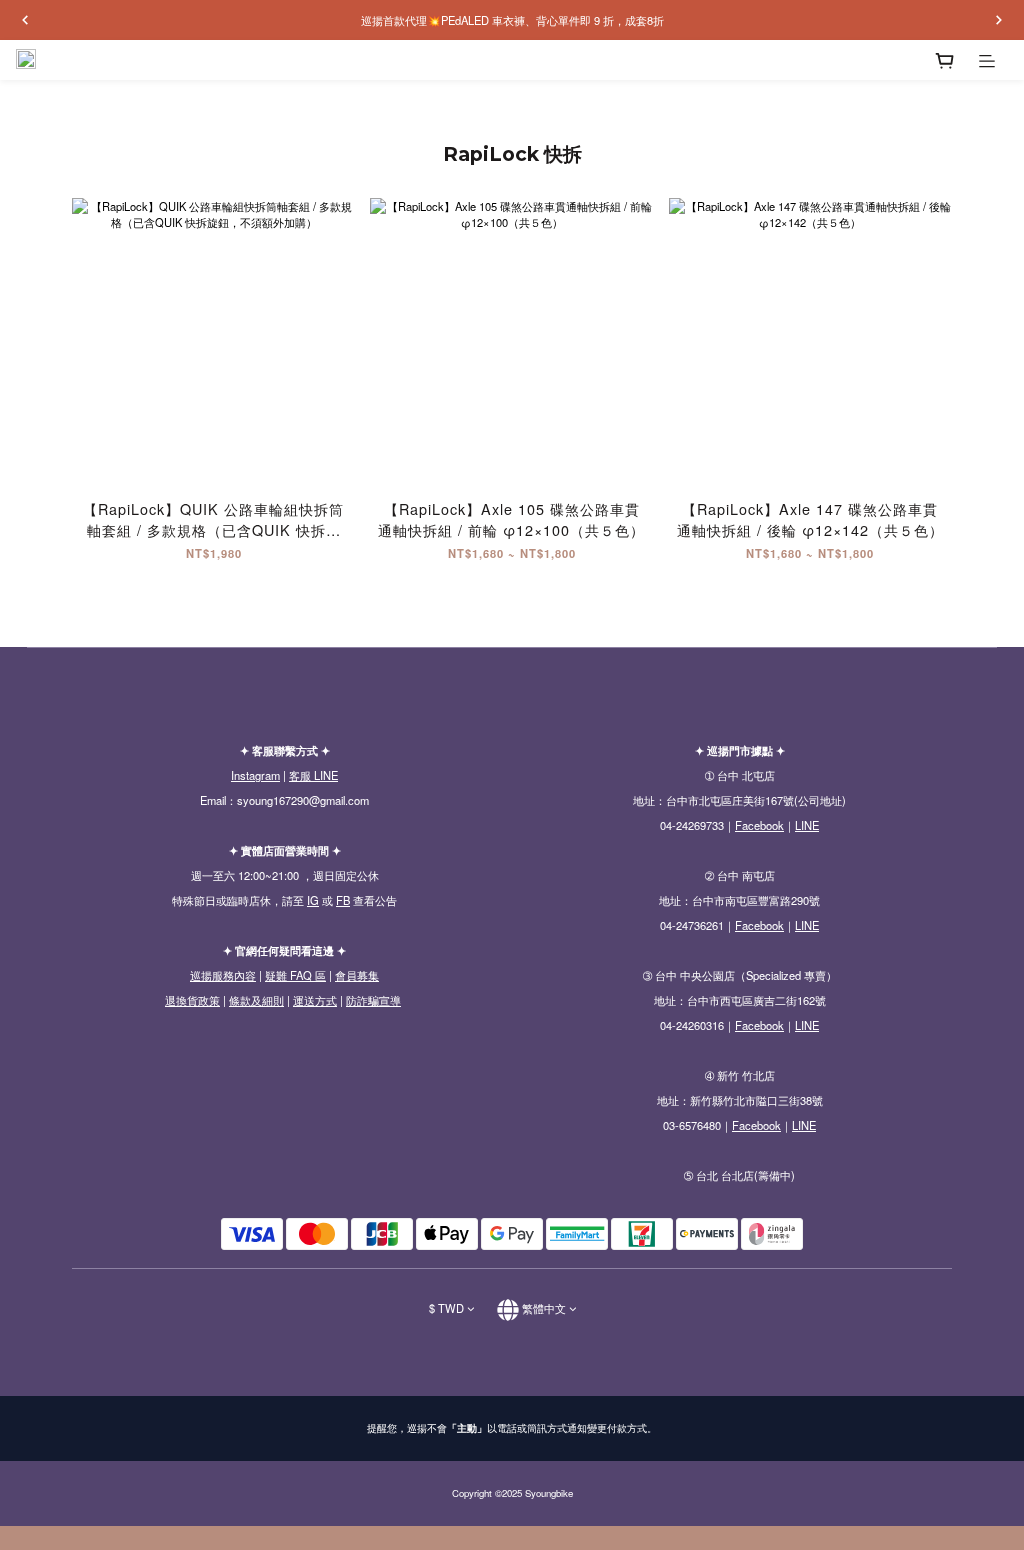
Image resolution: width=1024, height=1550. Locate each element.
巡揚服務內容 (223, 975)
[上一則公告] (25, 20)
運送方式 (315, 1000)
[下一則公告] (999, 20)
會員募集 (357, 975)
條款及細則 (256, 1000)
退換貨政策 (192, 1000)
